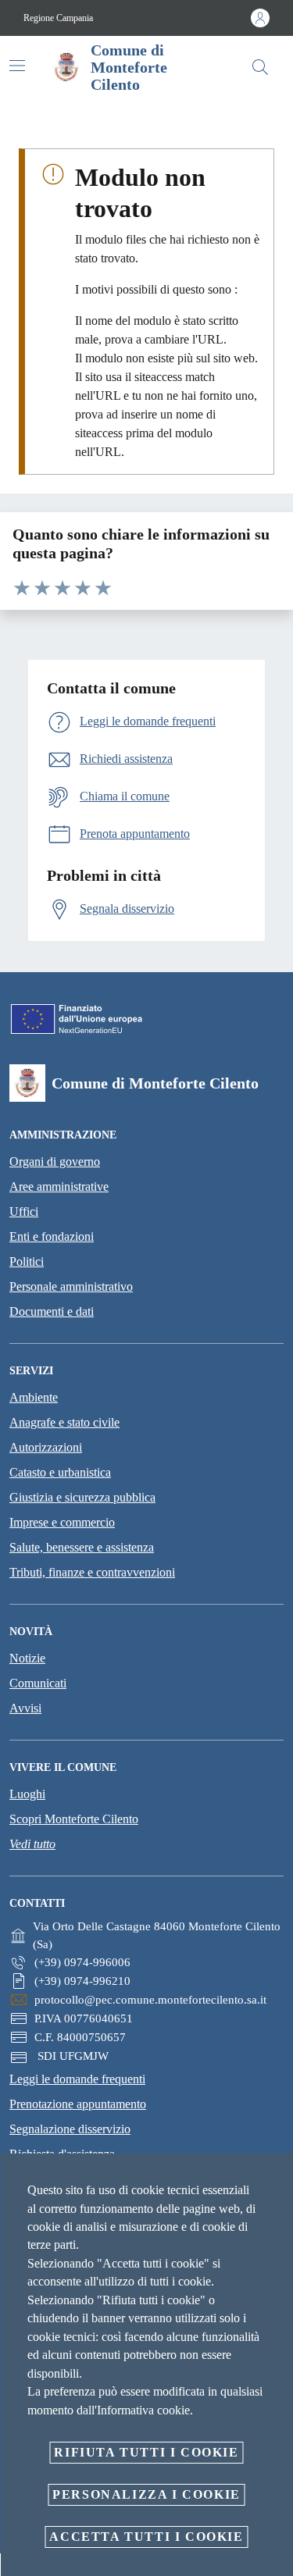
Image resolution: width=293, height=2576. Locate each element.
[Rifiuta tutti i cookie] (276, 2178)
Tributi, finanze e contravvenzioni (92, 1572)
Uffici (24, 1211)
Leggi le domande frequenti (77, 2079)
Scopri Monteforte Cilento (74, 1819)
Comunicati (38, 1683)
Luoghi (27, 1794)
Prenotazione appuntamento (78, 2104)
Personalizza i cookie (146, 2494)
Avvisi (25, 1708)
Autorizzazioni (46, 1447)
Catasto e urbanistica (60, 1472)
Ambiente (34, 1397)
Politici (27, 1261)
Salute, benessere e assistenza (82, 1547)
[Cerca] (260, 67)
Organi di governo (55, 1162)
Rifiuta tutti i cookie (146, 2452)
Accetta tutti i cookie (146, 2537)
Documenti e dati (52, 1311)
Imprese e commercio (62, 1522)
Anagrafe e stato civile (64, 1422)
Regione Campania (58, 18)
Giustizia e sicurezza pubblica (82, 1497)
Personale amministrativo (71, 1286)
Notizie (27, 1658)
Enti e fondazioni (52, 1236)
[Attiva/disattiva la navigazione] (17, 66)
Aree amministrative (59, 1186)
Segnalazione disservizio (70, 2129)
